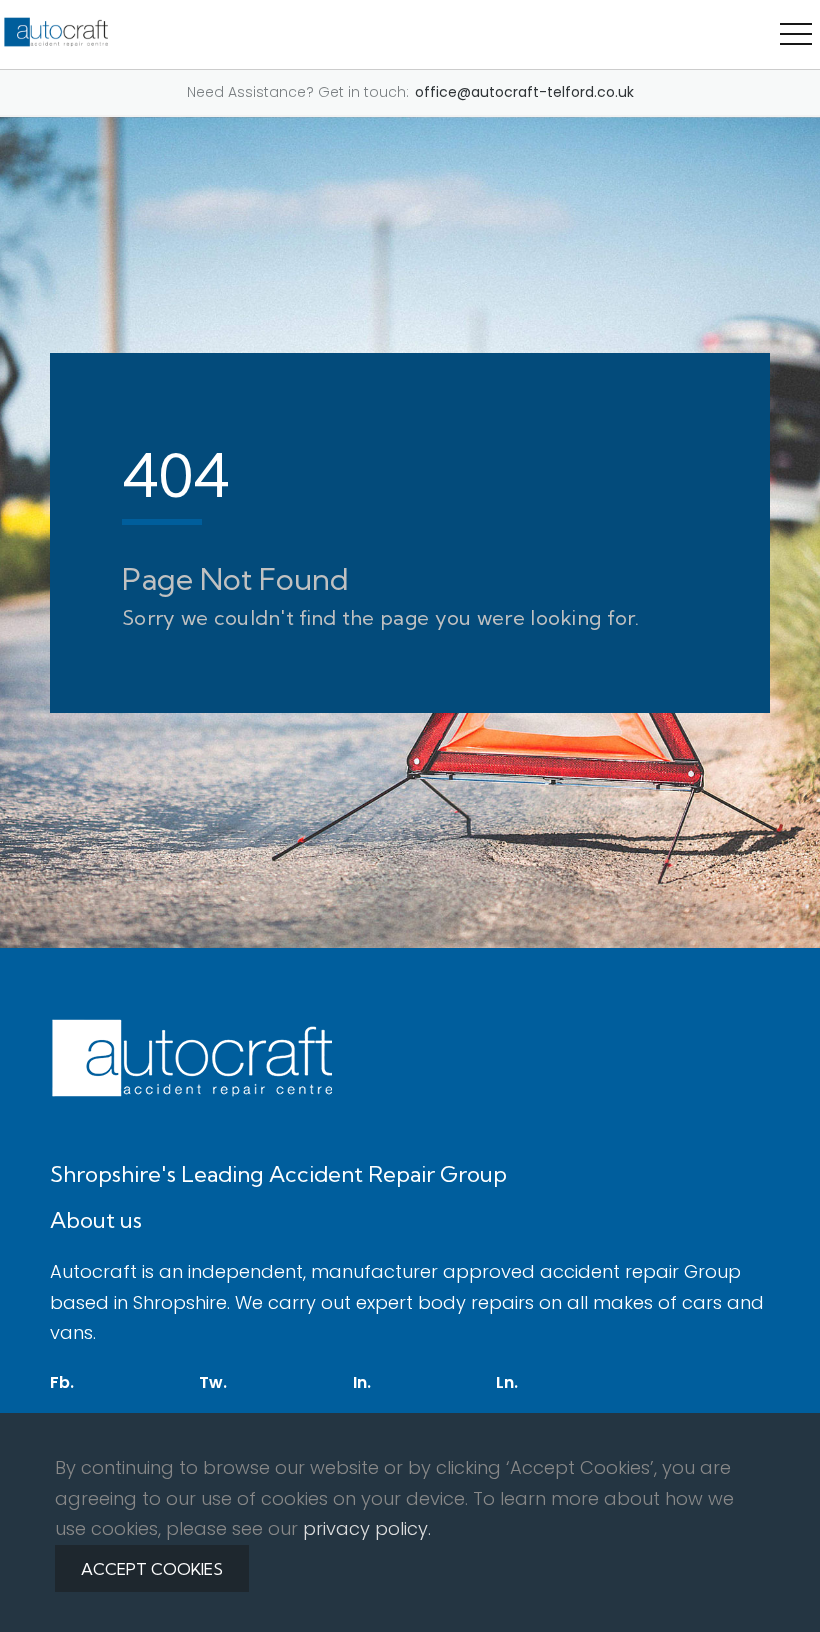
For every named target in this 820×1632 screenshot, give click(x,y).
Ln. (507, 1382)
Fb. (62, 1382)
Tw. (213, 1382)
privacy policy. (367, 1528)
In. (362, 1382)
